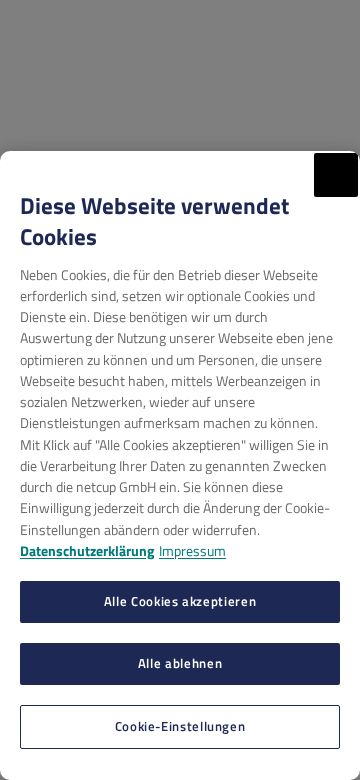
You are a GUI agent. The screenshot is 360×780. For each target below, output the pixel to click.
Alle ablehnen (180, 663)
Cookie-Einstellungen (180, 726)
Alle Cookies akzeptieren (180, 601)
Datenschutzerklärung (87, 550)
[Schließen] (336, 175)
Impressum (192, 550)
